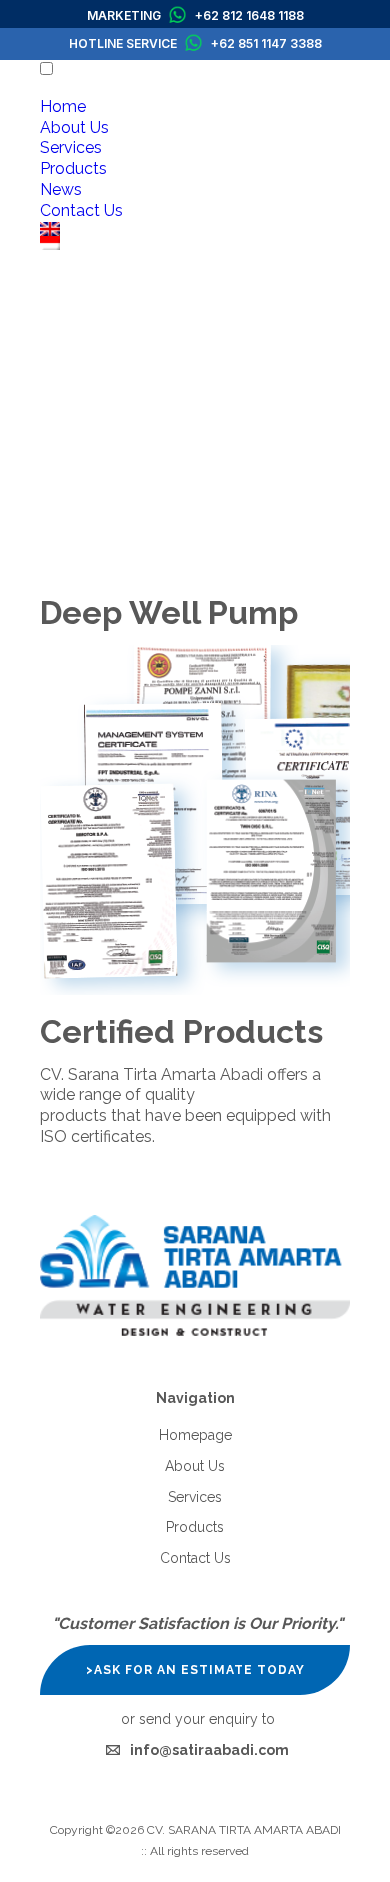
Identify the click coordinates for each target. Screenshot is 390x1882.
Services (71, 147)
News (61, 189)
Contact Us (81, 210)
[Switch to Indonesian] (195, 243)
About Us (74, 127)
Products (73, 168)
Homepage (195, 1435)
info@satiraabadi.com (209, 1750)
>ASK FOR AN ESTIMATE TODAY (195, 1670)
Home (63, 106)
